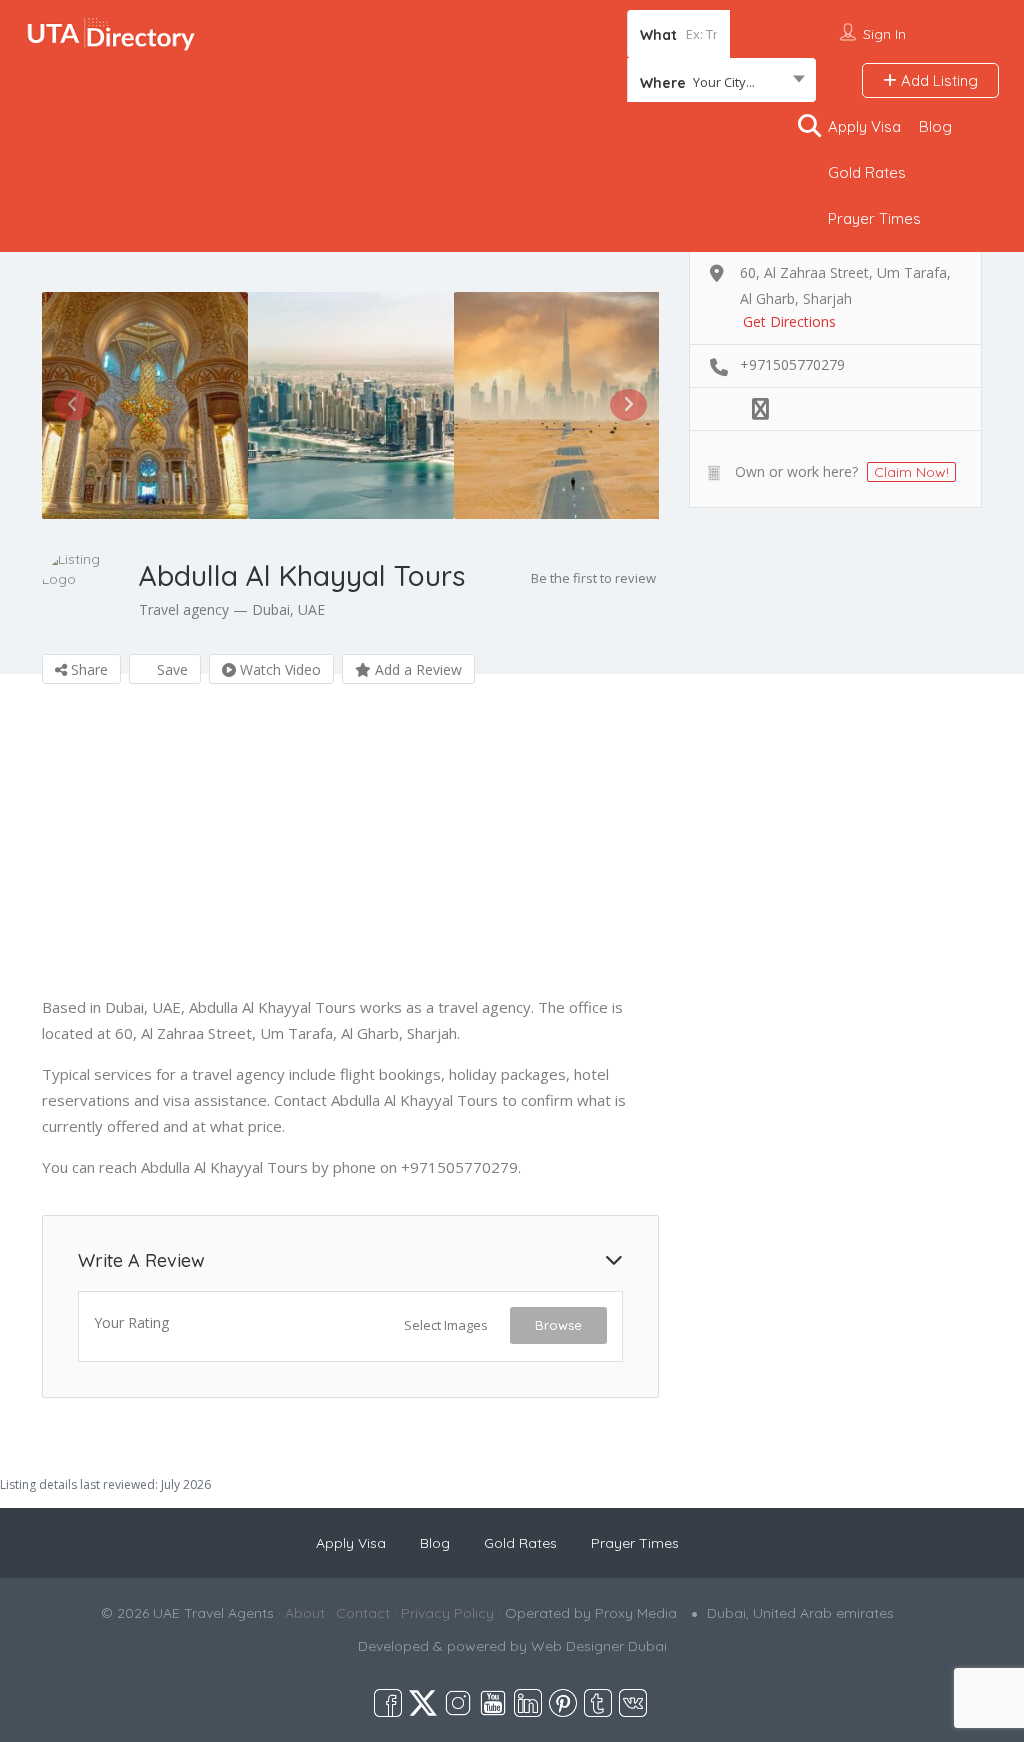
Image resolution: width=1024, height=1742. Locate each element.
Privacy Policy (447, 1613)
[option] (145, 405)
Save (170, 669)
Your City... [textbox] (724, 82)
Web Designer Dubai (599, 1646)
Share (87, 669)
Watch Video (278, 669)
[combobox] (721, 82)
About (305, 1613)
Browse (558, 1325)
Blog (935, 126)
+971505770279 (792, 364)
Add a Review (416, 669)
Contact (363, 1613)
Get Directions (789, 321)
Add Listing (937, 80)
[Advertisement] (350, 854)
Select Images (446, 1325)
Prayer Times (874, 218)
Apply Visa (864, 126)
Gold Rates (867, 172)
